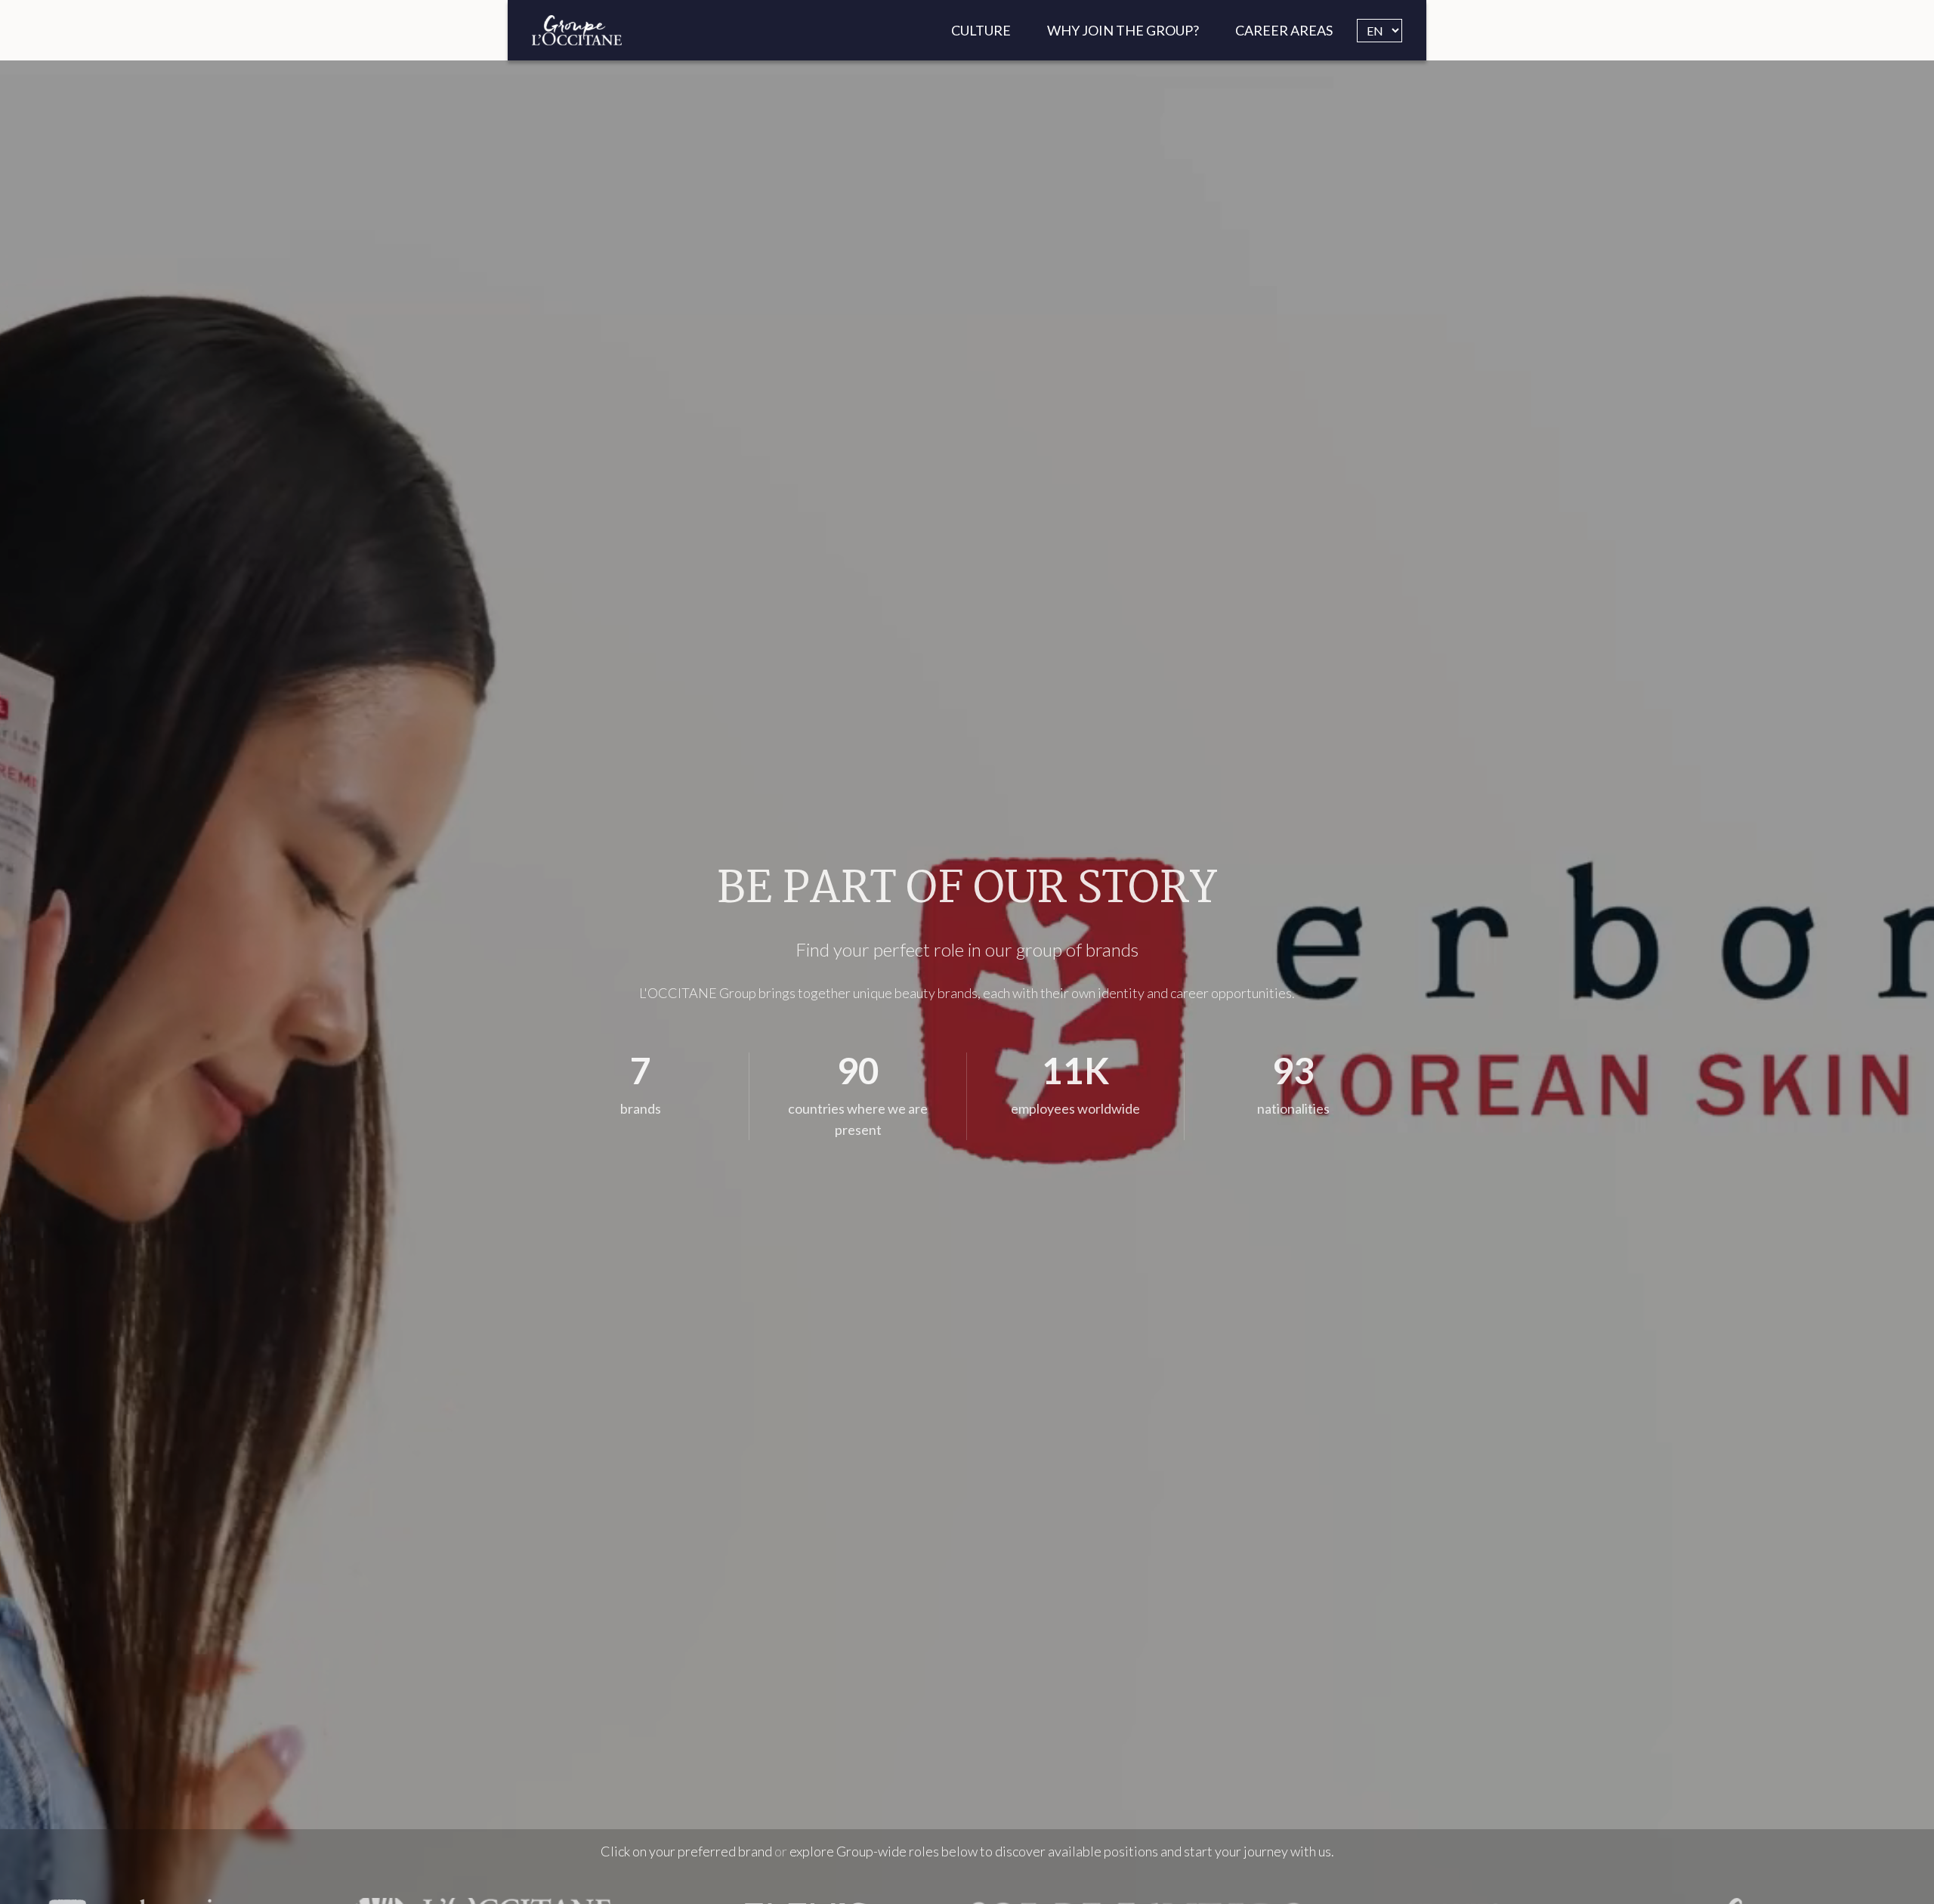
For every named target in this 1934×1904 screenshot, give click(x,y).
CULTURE (981, 30)
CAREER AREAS (1284, 30)
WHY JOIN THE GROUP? (1123, 30)
